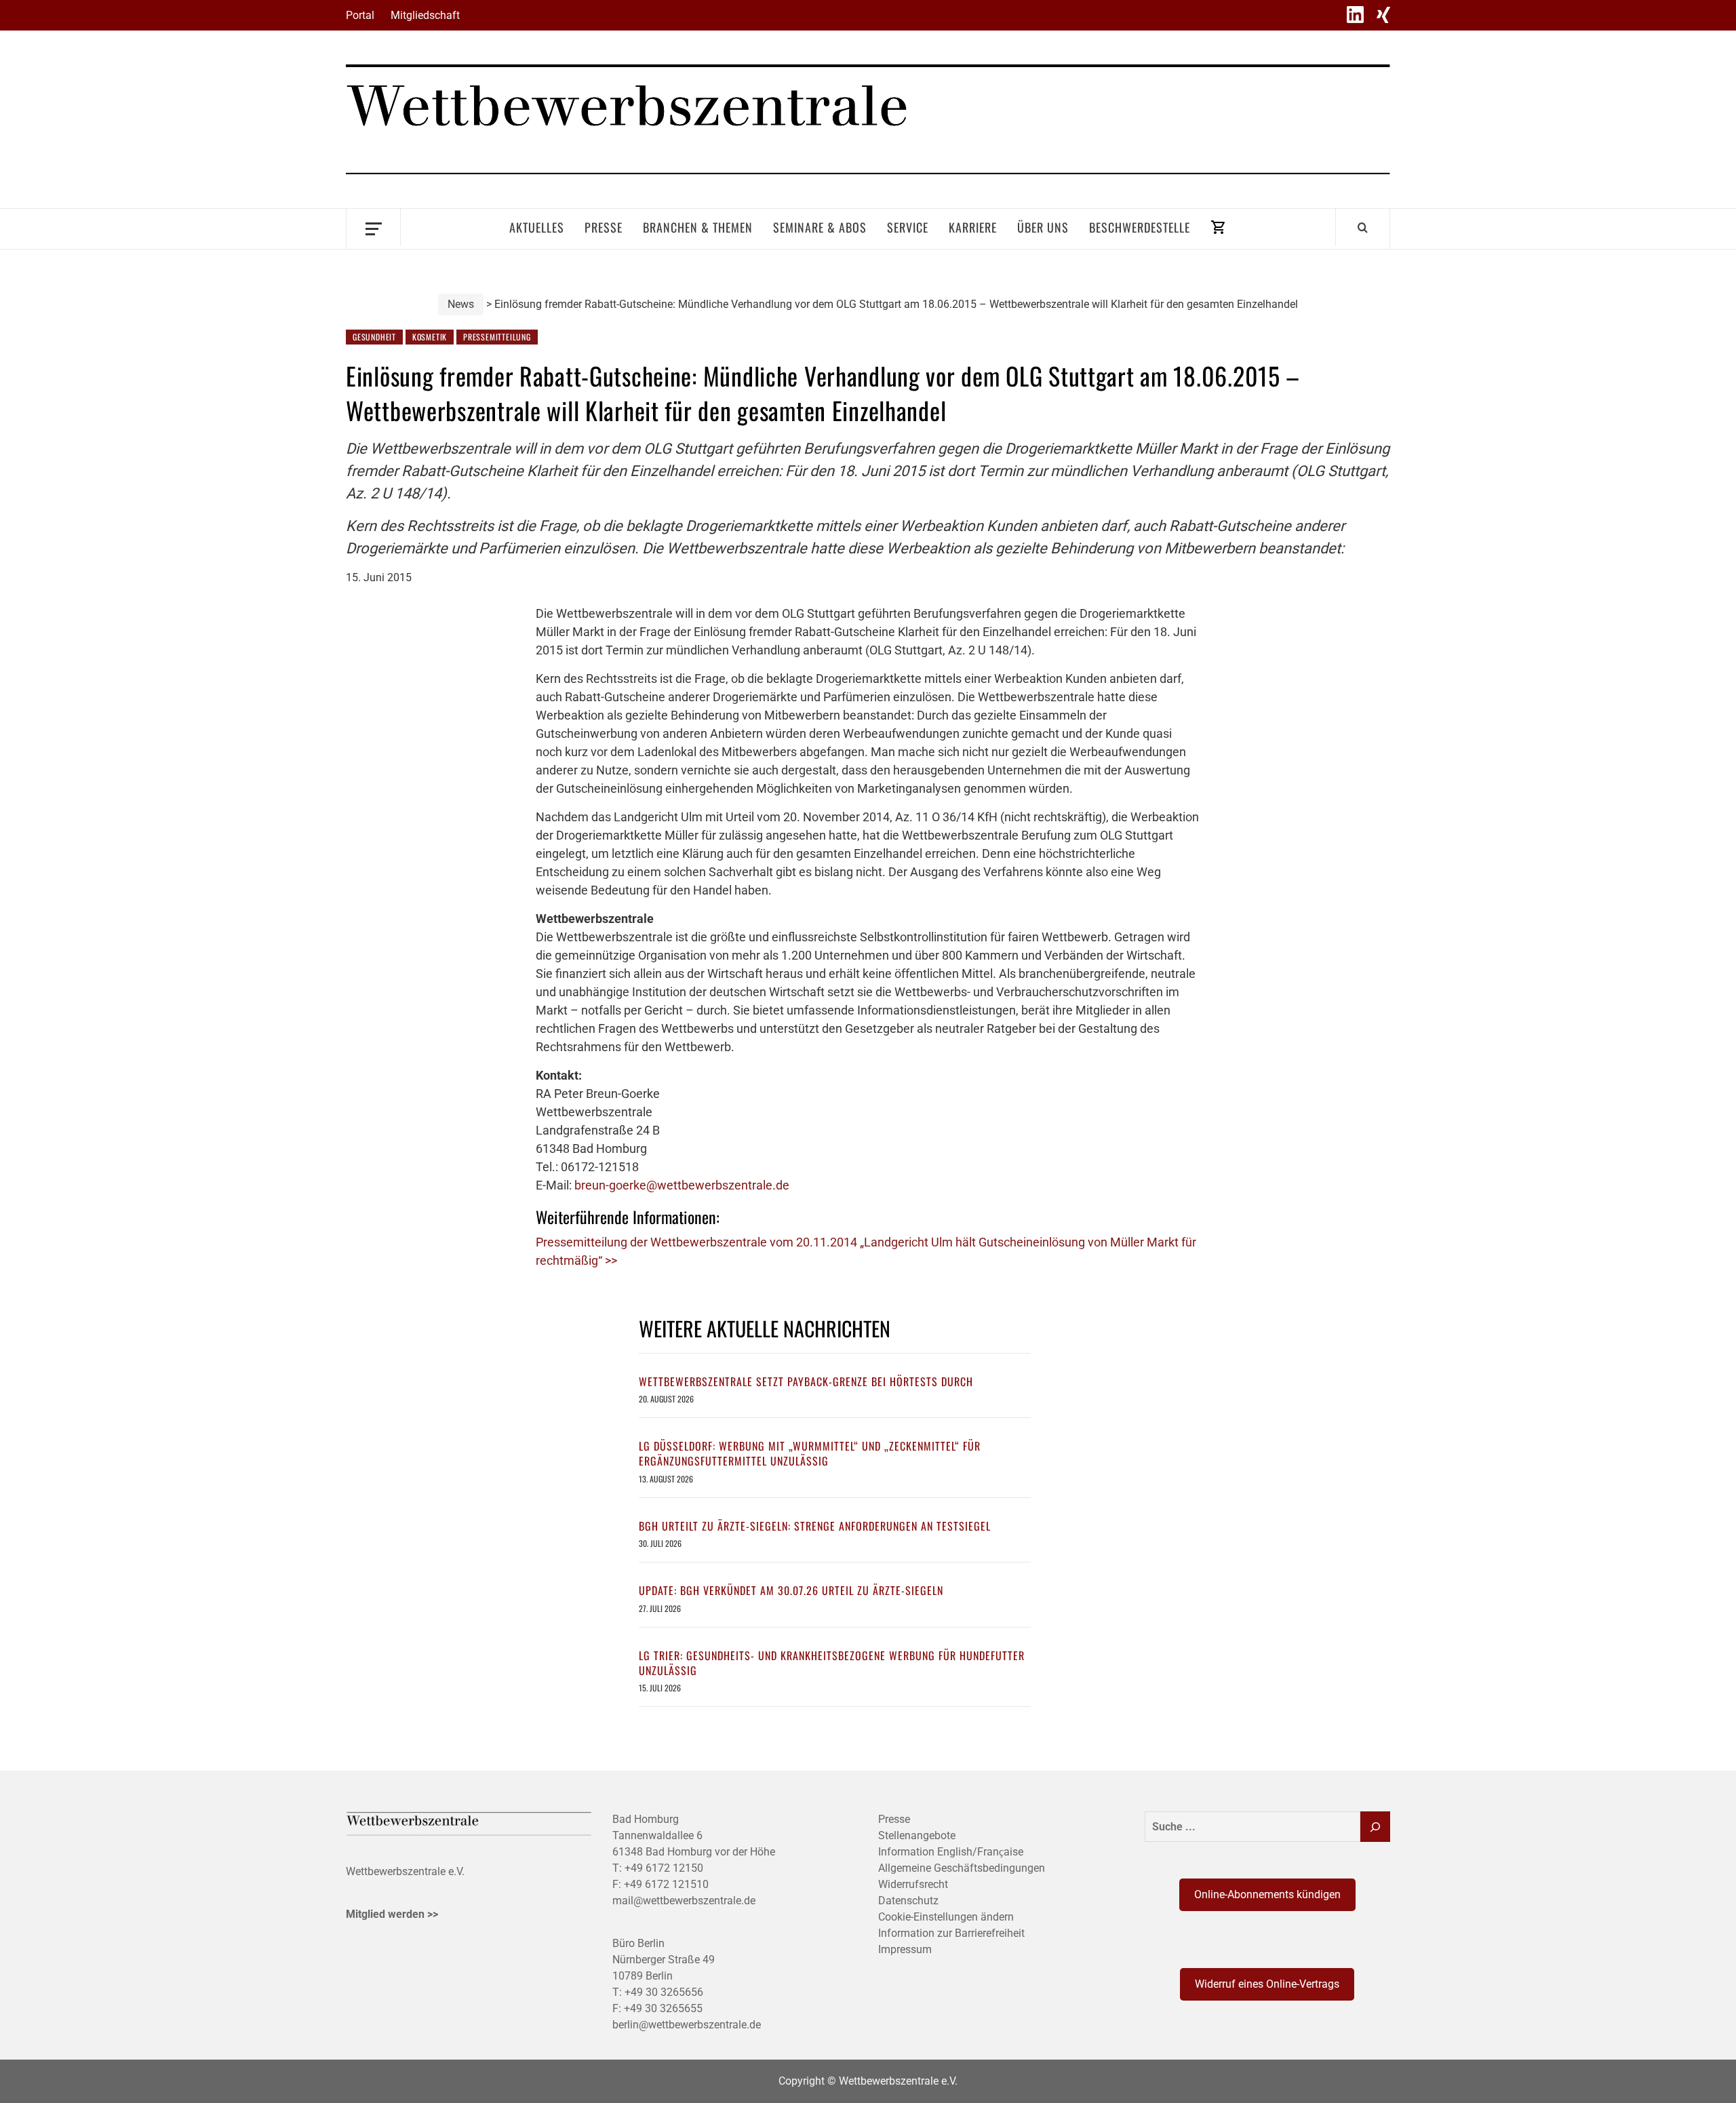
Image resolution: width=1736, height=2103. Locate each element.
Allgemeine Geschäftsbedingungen (962, 1868)
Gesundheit (374, 337)
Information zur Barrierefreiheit (951, 1933)
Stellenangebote (917, 1835)
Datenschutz (908, 1901)
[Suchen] (1375, 1827)
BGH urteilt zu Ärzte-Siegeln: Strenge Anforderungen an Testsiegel (815, 1526)
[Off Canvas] (373, 228)
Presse (604, 227)
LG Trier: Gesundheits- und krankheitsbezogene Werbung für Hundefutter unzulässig (832, 1663)
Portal (360, 15)
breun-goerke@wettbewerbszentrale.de (682, 1185)
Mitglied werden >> (392, 1914)
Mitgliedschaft (425, 15)
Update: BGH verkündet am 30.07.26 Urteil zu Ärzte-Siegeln (791, 1590)
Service (908, 227)
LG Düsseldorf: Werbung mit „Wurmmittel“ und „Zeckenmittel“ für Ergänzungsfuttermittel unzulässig (810, 1453)
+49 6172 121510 (666, 1884)
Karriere (973, 227)
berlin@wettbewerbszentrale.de (687, 2025)
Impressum (905, 1949)
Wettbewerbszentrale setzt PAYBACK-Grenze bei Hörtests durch (806, 1381)
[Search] (1363, 227)
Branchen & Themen (698, 227)
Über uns (1043, 227)
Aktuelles (537, 227)
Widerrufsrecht (913, 1884)
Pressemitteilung (497, 337)
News (461, 304)
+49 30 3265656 (664, 1992)
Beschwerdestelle (1140, 227)
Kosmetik (430, 337)
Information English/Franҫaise (951, 1852)
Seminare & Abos (820, 227)
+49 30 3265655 (663, 2008)
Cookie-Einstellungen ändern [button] (946, 1917)
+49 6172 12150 (664, 1868)
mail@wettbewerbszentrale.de (684, 1901)
